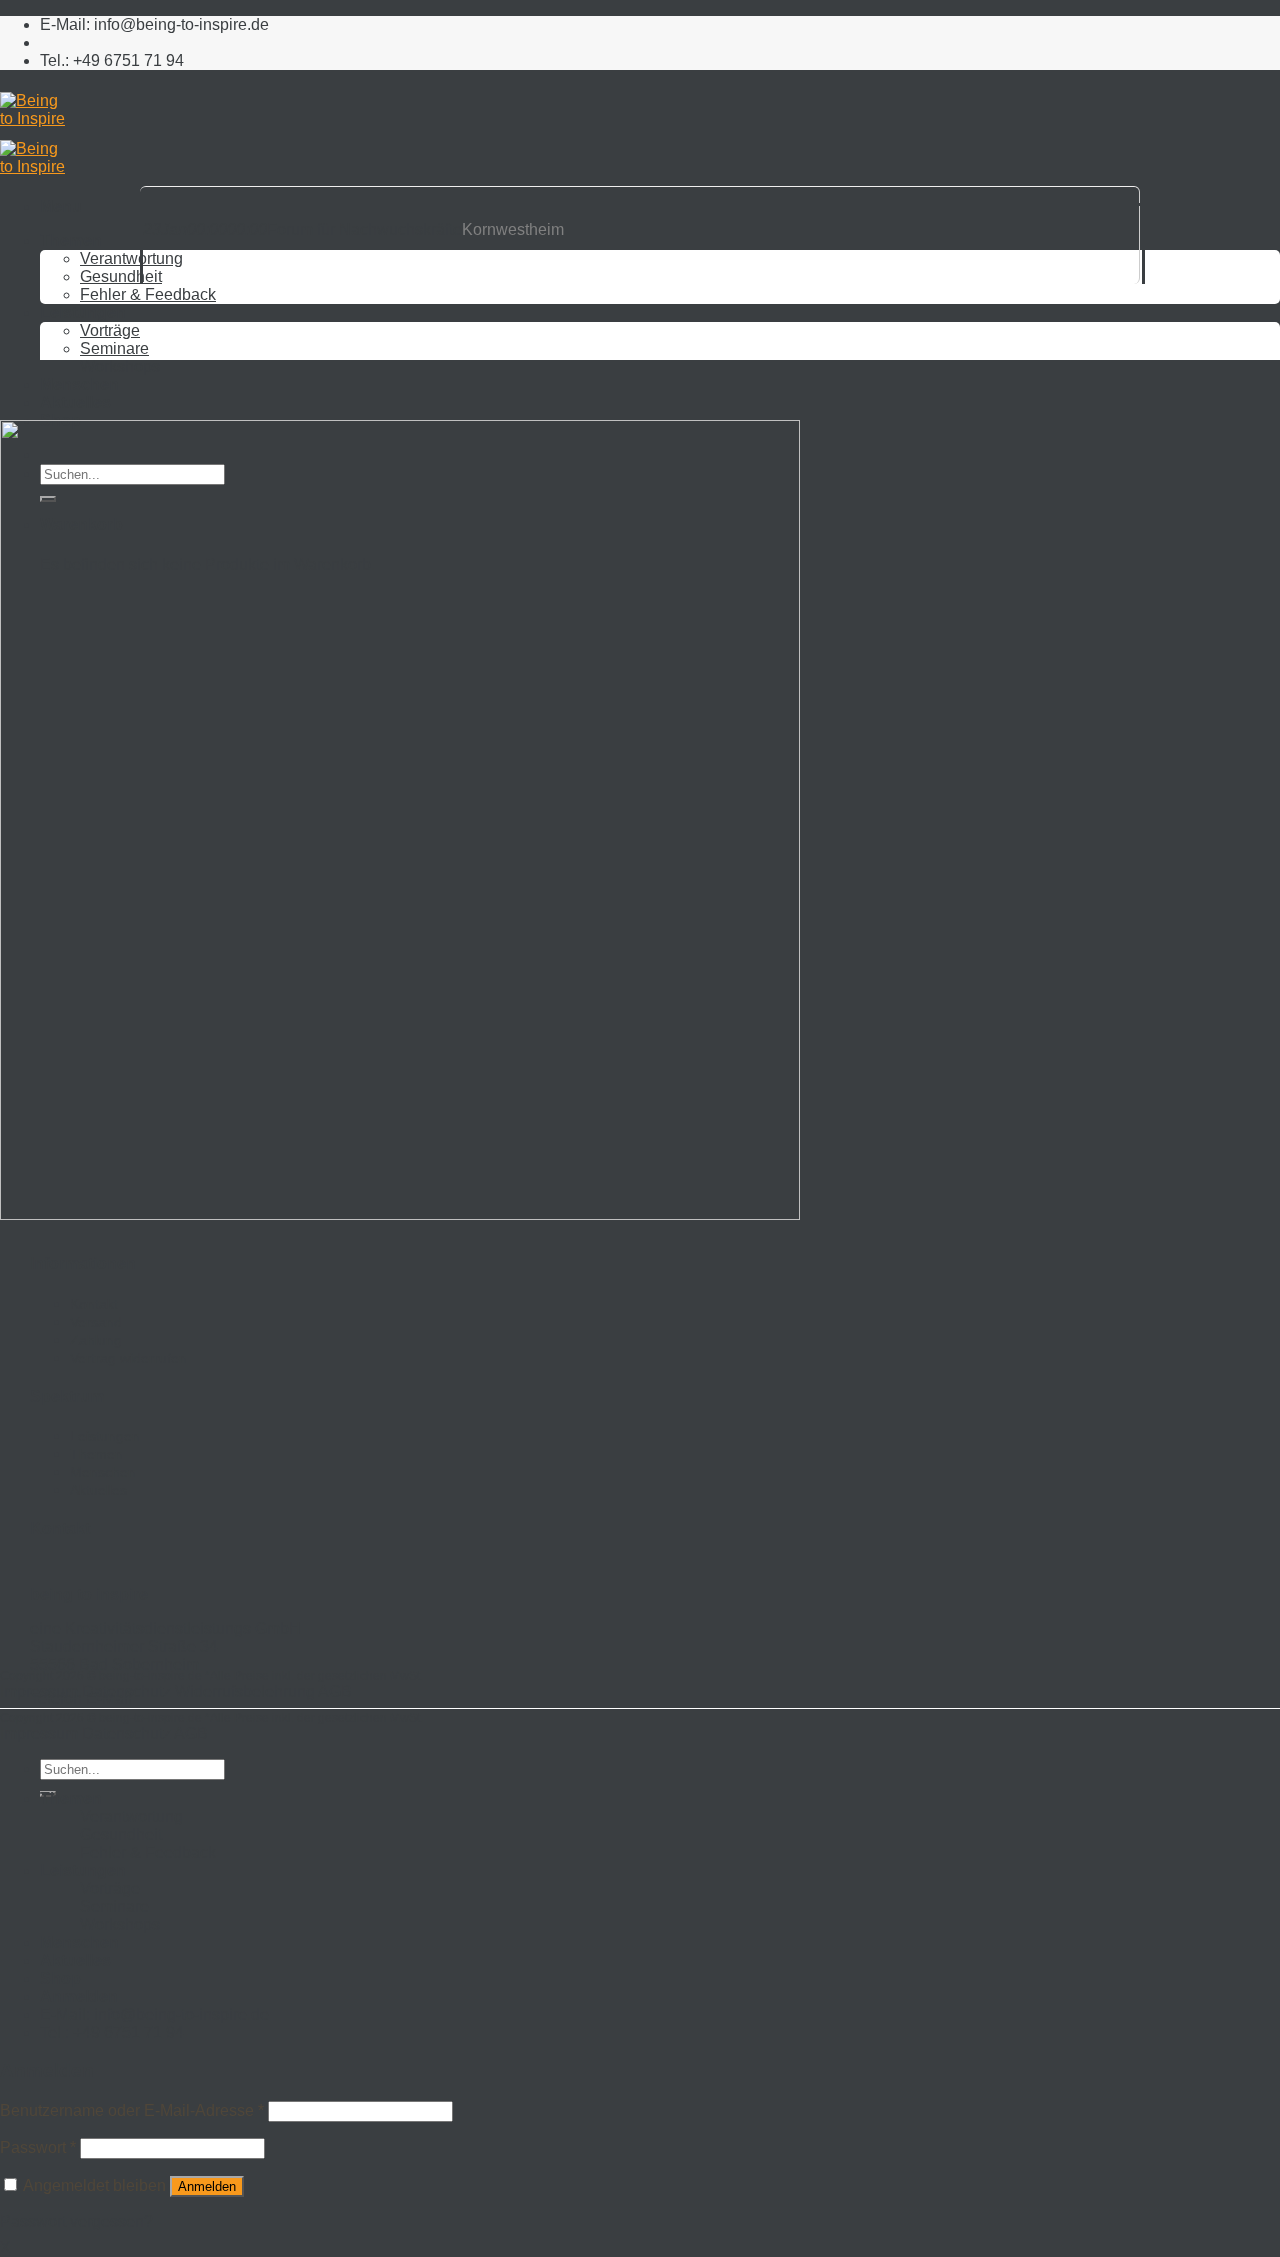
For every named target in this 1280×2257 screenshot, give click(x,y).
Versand (96, 1322)
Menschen (79, 384)
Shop (60, 1978)
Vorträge (110, 1888)
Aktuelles (75, 402)
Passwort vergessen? (76, 2221)
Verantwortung (131, 1816)
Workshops (120, 366)
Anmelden (207, 2186)
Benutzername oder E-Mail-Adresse (132, 2110)
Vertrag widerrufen (128, 1358)
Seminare (114, 1906)
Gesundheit (121, 1834)
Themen (96, 1454)
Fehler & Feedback (148, 1852)
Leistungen (105, 1436)
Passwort (38, 2147)
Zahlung (96, 1340)
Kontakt (94, 1304)
